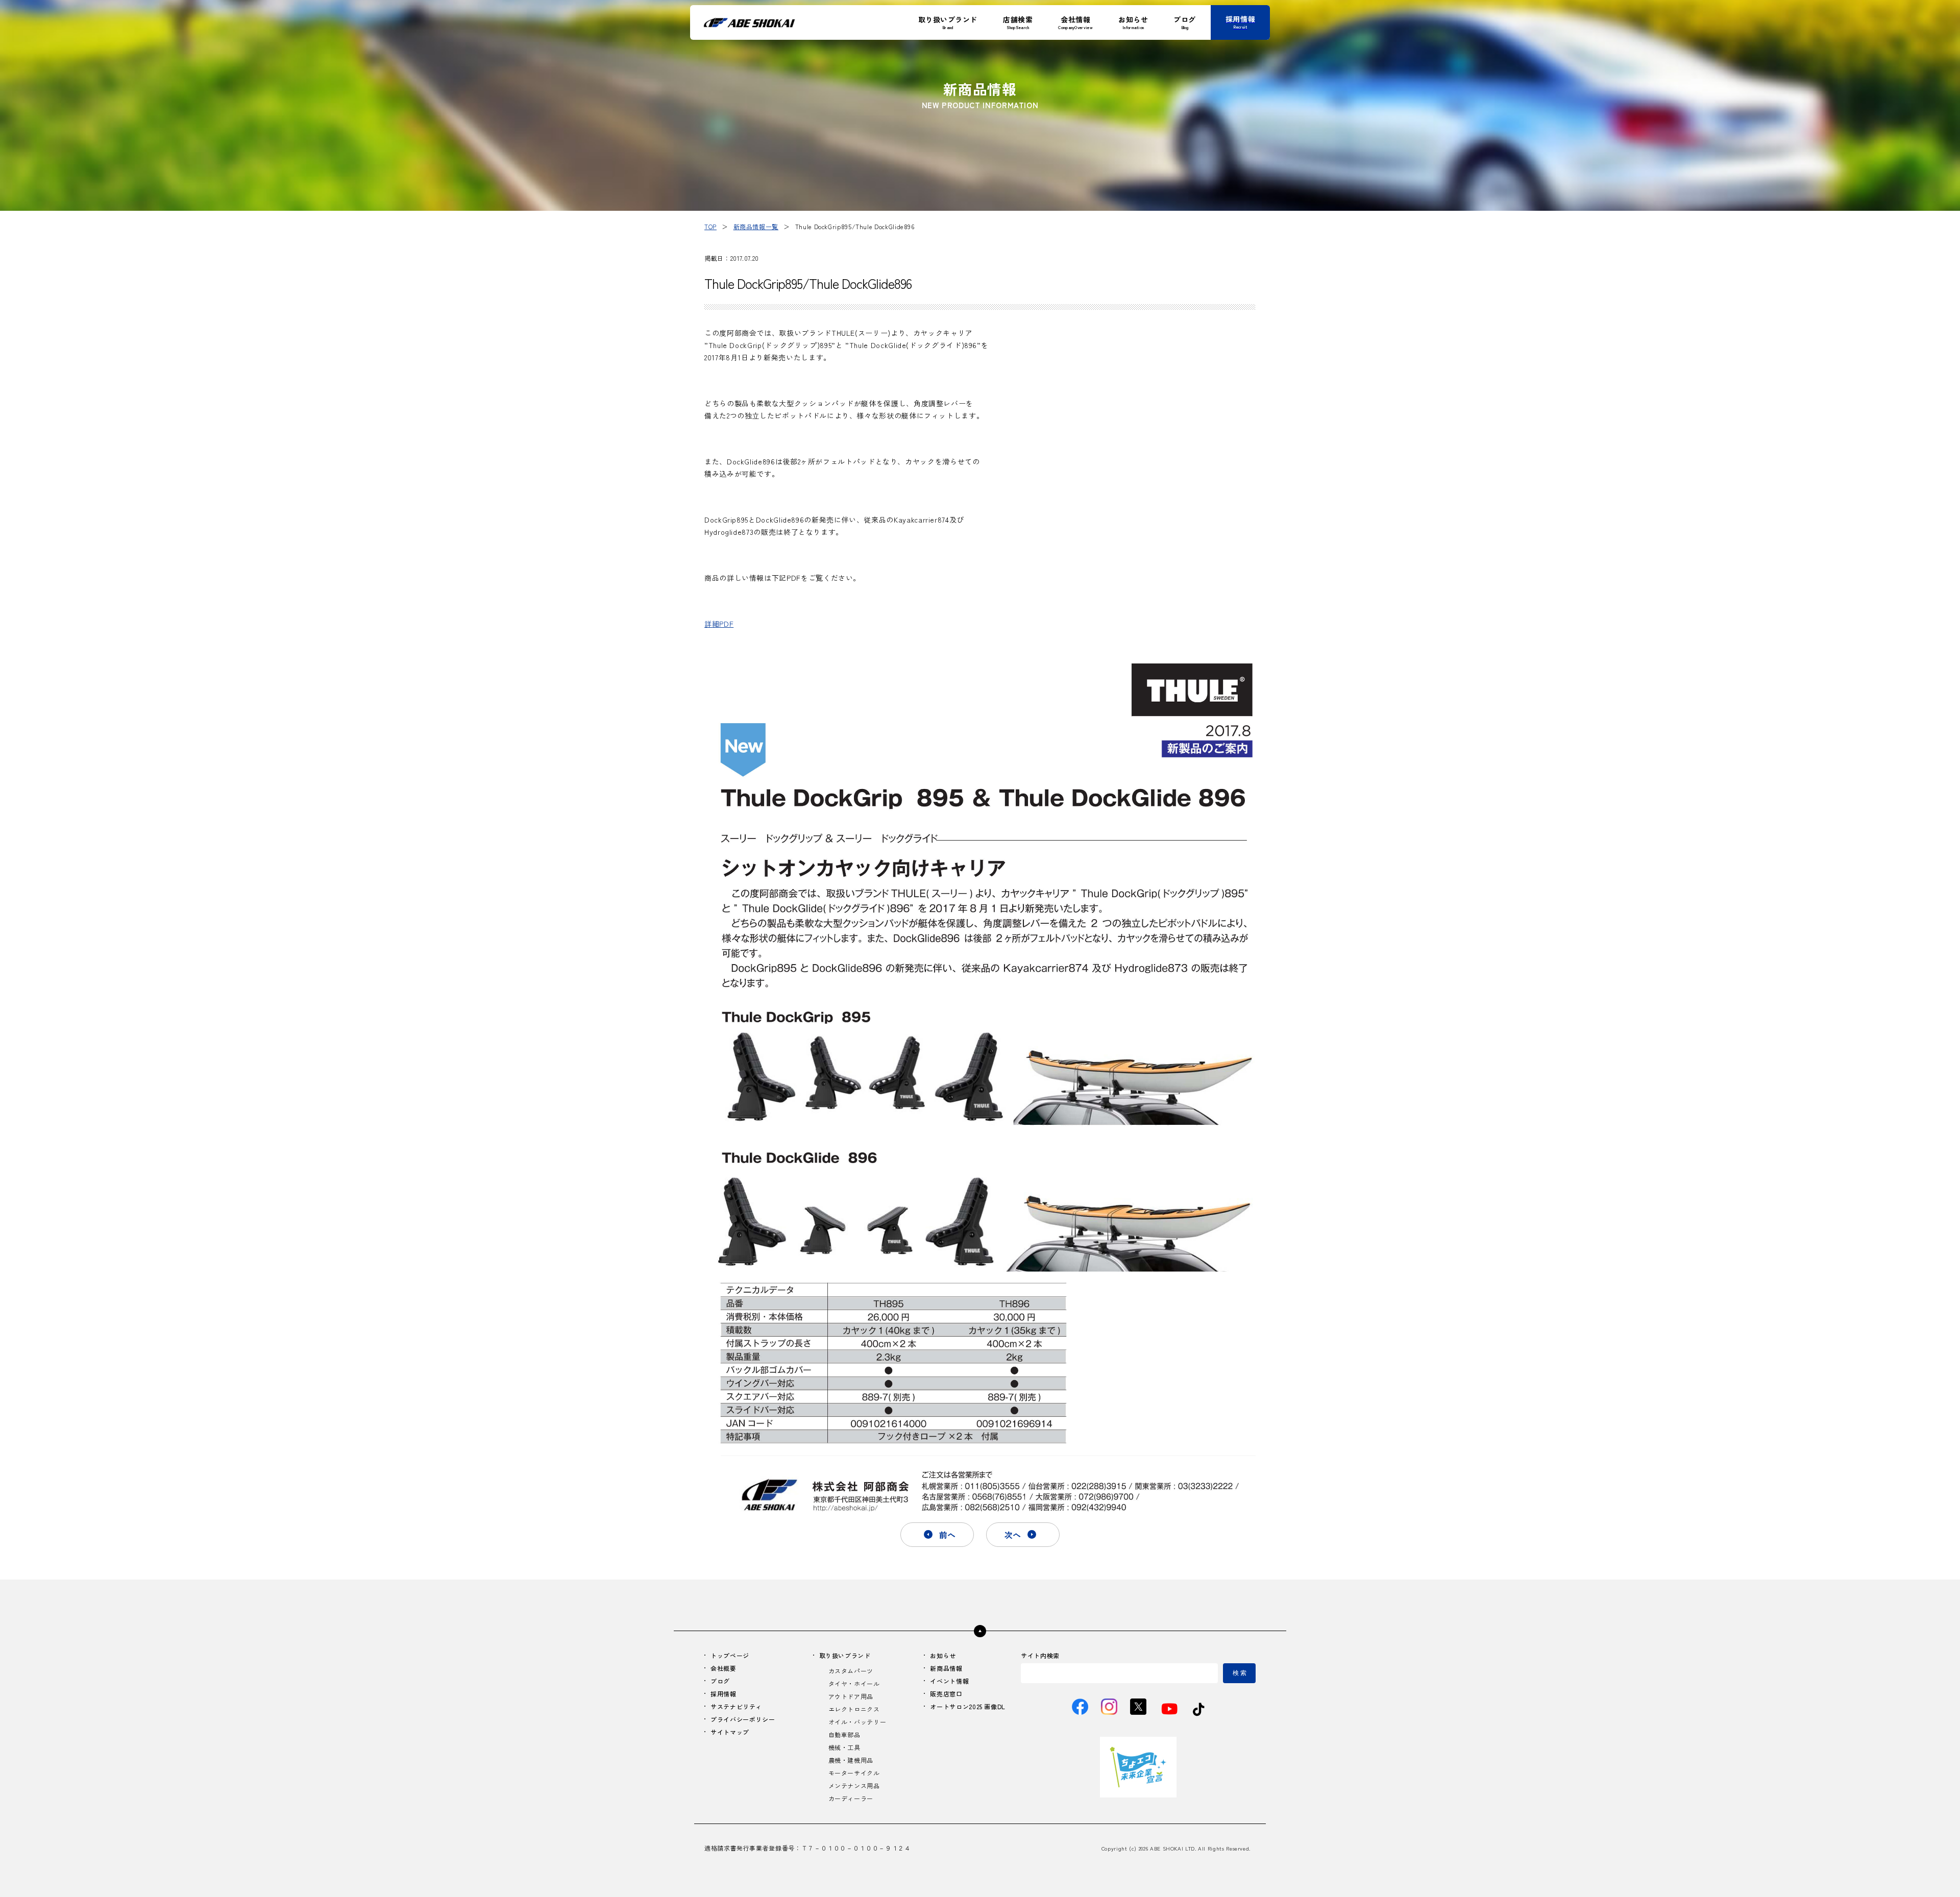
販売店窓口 (946, 1694)
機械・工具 (844, 1747)
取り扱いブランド (845, 1655)
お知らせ (943, 1655)
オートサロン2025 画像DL (968, 1706)
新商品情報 (946, 1668)
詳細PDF (719, 624)
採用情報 (724, 1694)
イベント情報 (949, 1681)
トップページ (730, 1655)
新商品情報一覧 (756, 226)
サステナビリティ (736, 1706)
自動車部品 (844, 1734)
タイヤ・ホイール (854, 1683)
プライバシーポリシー (743, 1719)
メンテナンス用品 (854, 1785)
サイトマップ (730, 1732)
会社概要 (724, 1668)
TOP (710, 226)
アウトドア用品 (851, 1696)
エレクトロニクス (854, 1709)
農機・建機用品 (851, 1760)
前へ (947, 1535)
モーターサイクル (854, 1773)
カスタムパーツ (851, 1671)
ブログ (720, 1681)
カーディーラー (851, 1798)
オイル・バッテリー (857, 1722)
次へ (1013, 1535)
